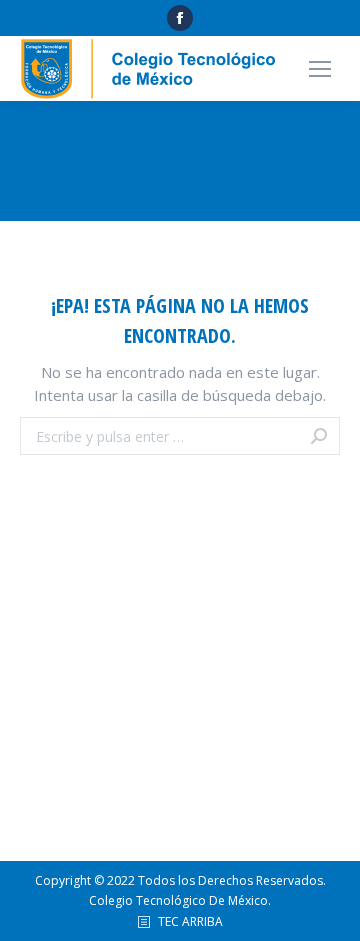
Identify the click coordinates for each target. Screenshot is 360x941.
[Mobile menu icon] (320, 69)
